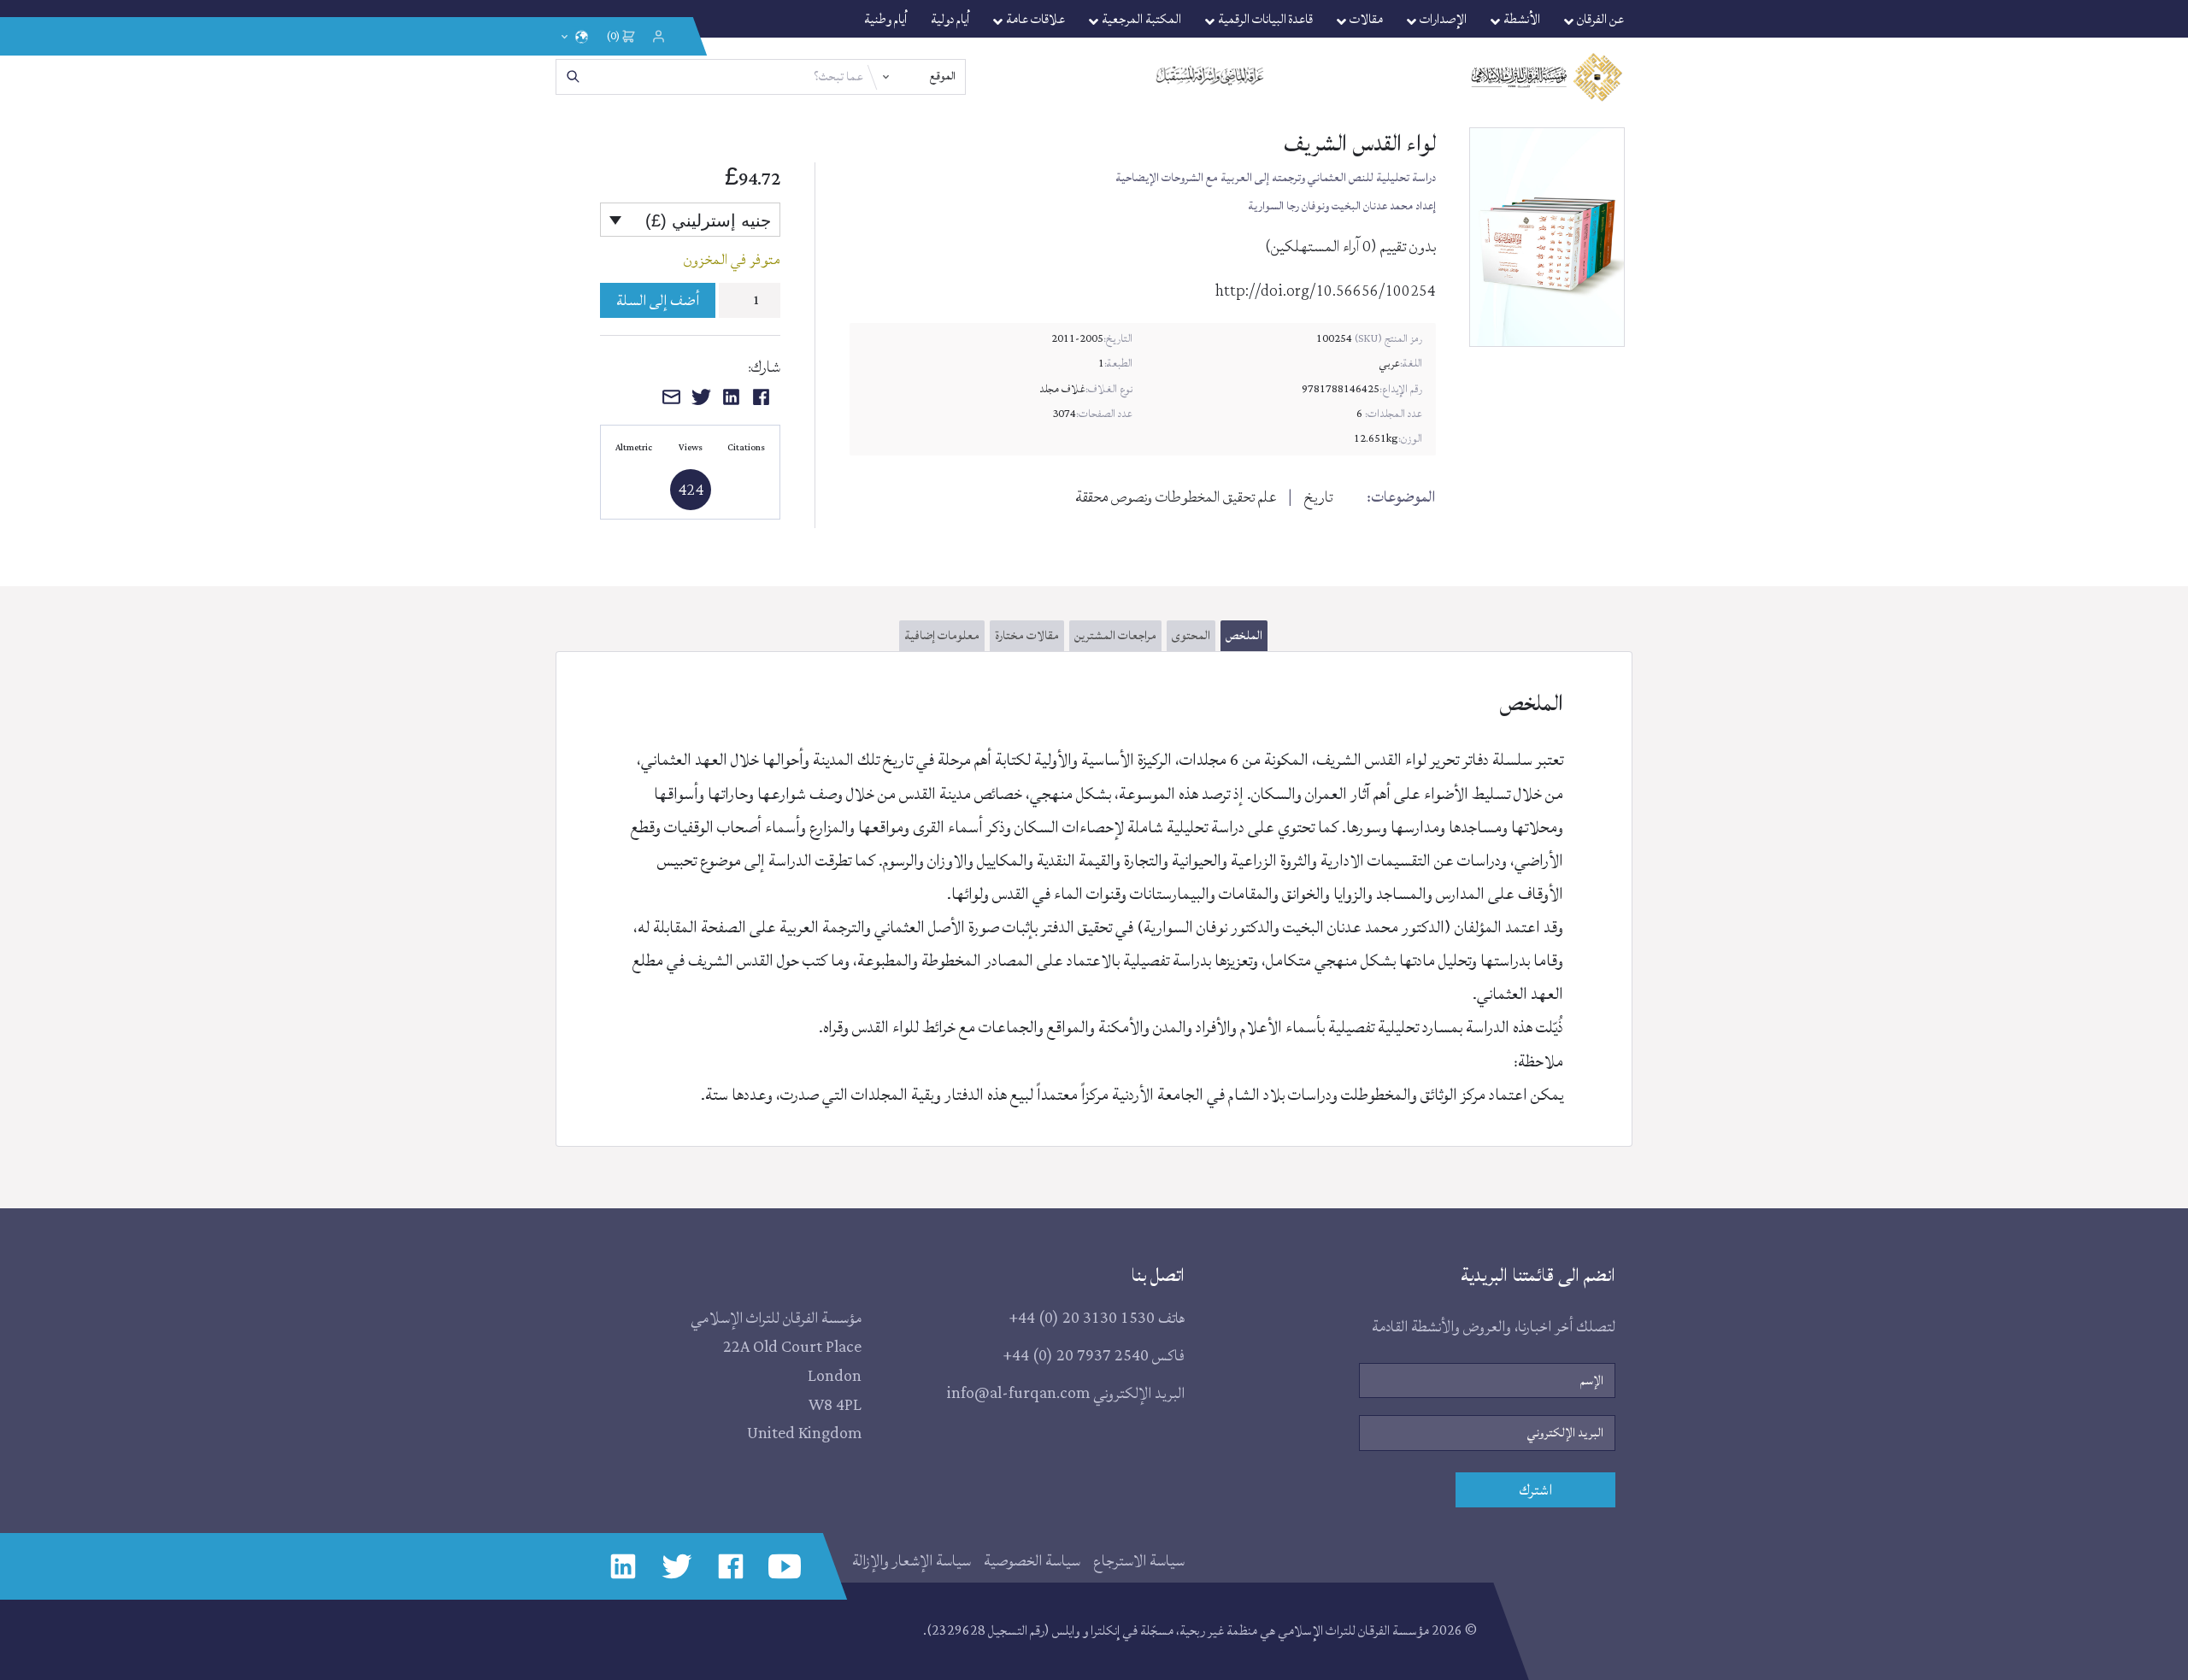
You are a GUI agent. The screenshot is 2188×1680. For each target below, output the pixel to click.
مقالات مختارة (1027, 635)
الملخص (1244, 635)
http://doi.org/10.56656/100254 (1326, 291)
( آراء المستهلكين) (1321, 246)
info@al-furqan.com (1018, 1393)
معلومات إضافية (942, 635)
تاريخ (1318, 497)
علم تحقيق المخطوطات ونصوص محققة (1176, 497)
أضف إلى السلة (658, 300)
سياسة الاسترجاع (1139, 1561)
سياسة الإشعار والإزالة (912, 1561)
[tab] (1241, 639)
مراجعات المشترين (1115, 635)
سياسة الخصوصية (1032, 1561)
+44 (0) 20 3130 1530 (1082, 1319)
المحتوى (1191, 635)
